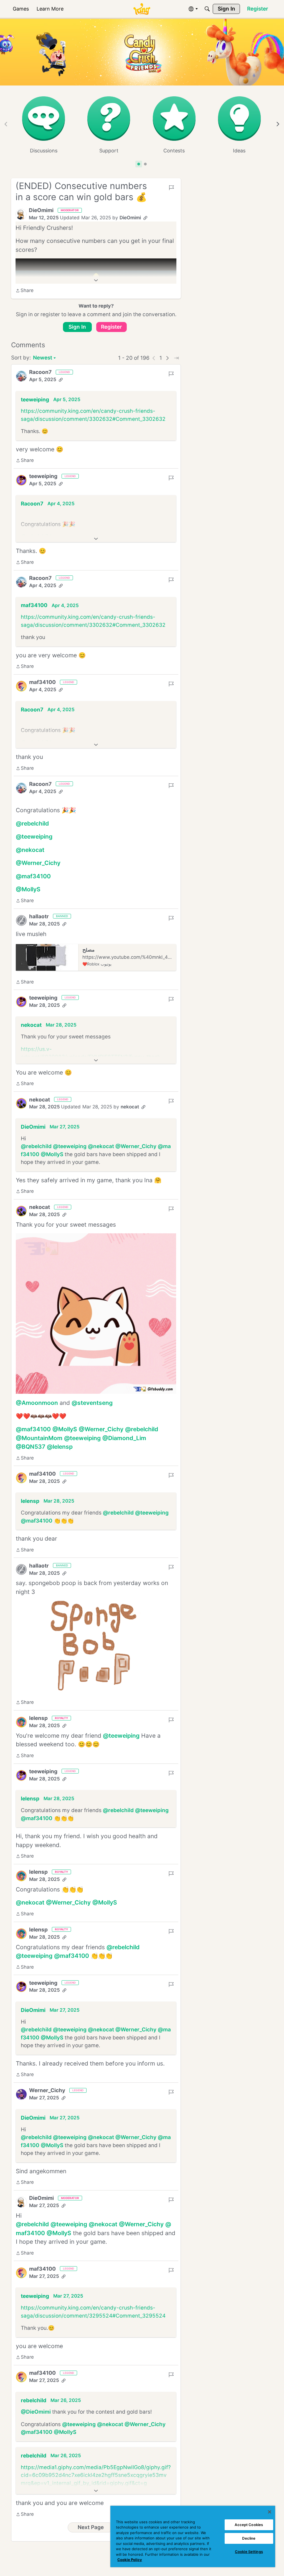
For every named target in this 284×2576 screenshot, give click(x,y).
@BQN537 (31, 1447)
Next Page (91, 2527)
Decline (249, 2538)
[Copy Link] (145, 218)
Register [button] (111, 327)
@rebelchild (32, 823)
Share (25, 291)
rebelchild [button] (34, 2400)
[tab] (139, 164)
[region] (193, 2536)
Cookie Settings (249, 2552)
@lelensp (60, 1447)
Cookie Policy (130, 2560)
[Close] (270, 2512)
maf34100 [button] (34, 605)
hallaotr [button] (39, 916)
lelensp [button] (30, 1501)
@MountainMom (39, 1438)
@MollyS (28, 889)
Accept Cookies (249, 2525)
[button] (21, 214)
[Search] (207, 9)
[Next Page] (168, 358)
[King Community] (142, 9)
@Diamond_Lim (124, 1438)
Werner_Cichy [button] (47, 2090)
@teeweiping (34, 837)
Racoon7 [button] (40, 372)
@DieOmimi (36, 2412)
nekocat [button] (31, 1025)
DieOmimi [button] (41, 210)
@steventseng (92, 1403)
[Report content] (171, 188)
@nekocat (30, 850)
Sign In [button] (77, 327)
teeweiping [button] (35, 400)
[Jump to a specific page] (176, 358)
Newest (43, 358)
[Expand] (96, 280)
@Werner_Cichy (38, 863)
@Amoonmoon (37, 1403)
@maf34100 (33, 876)
